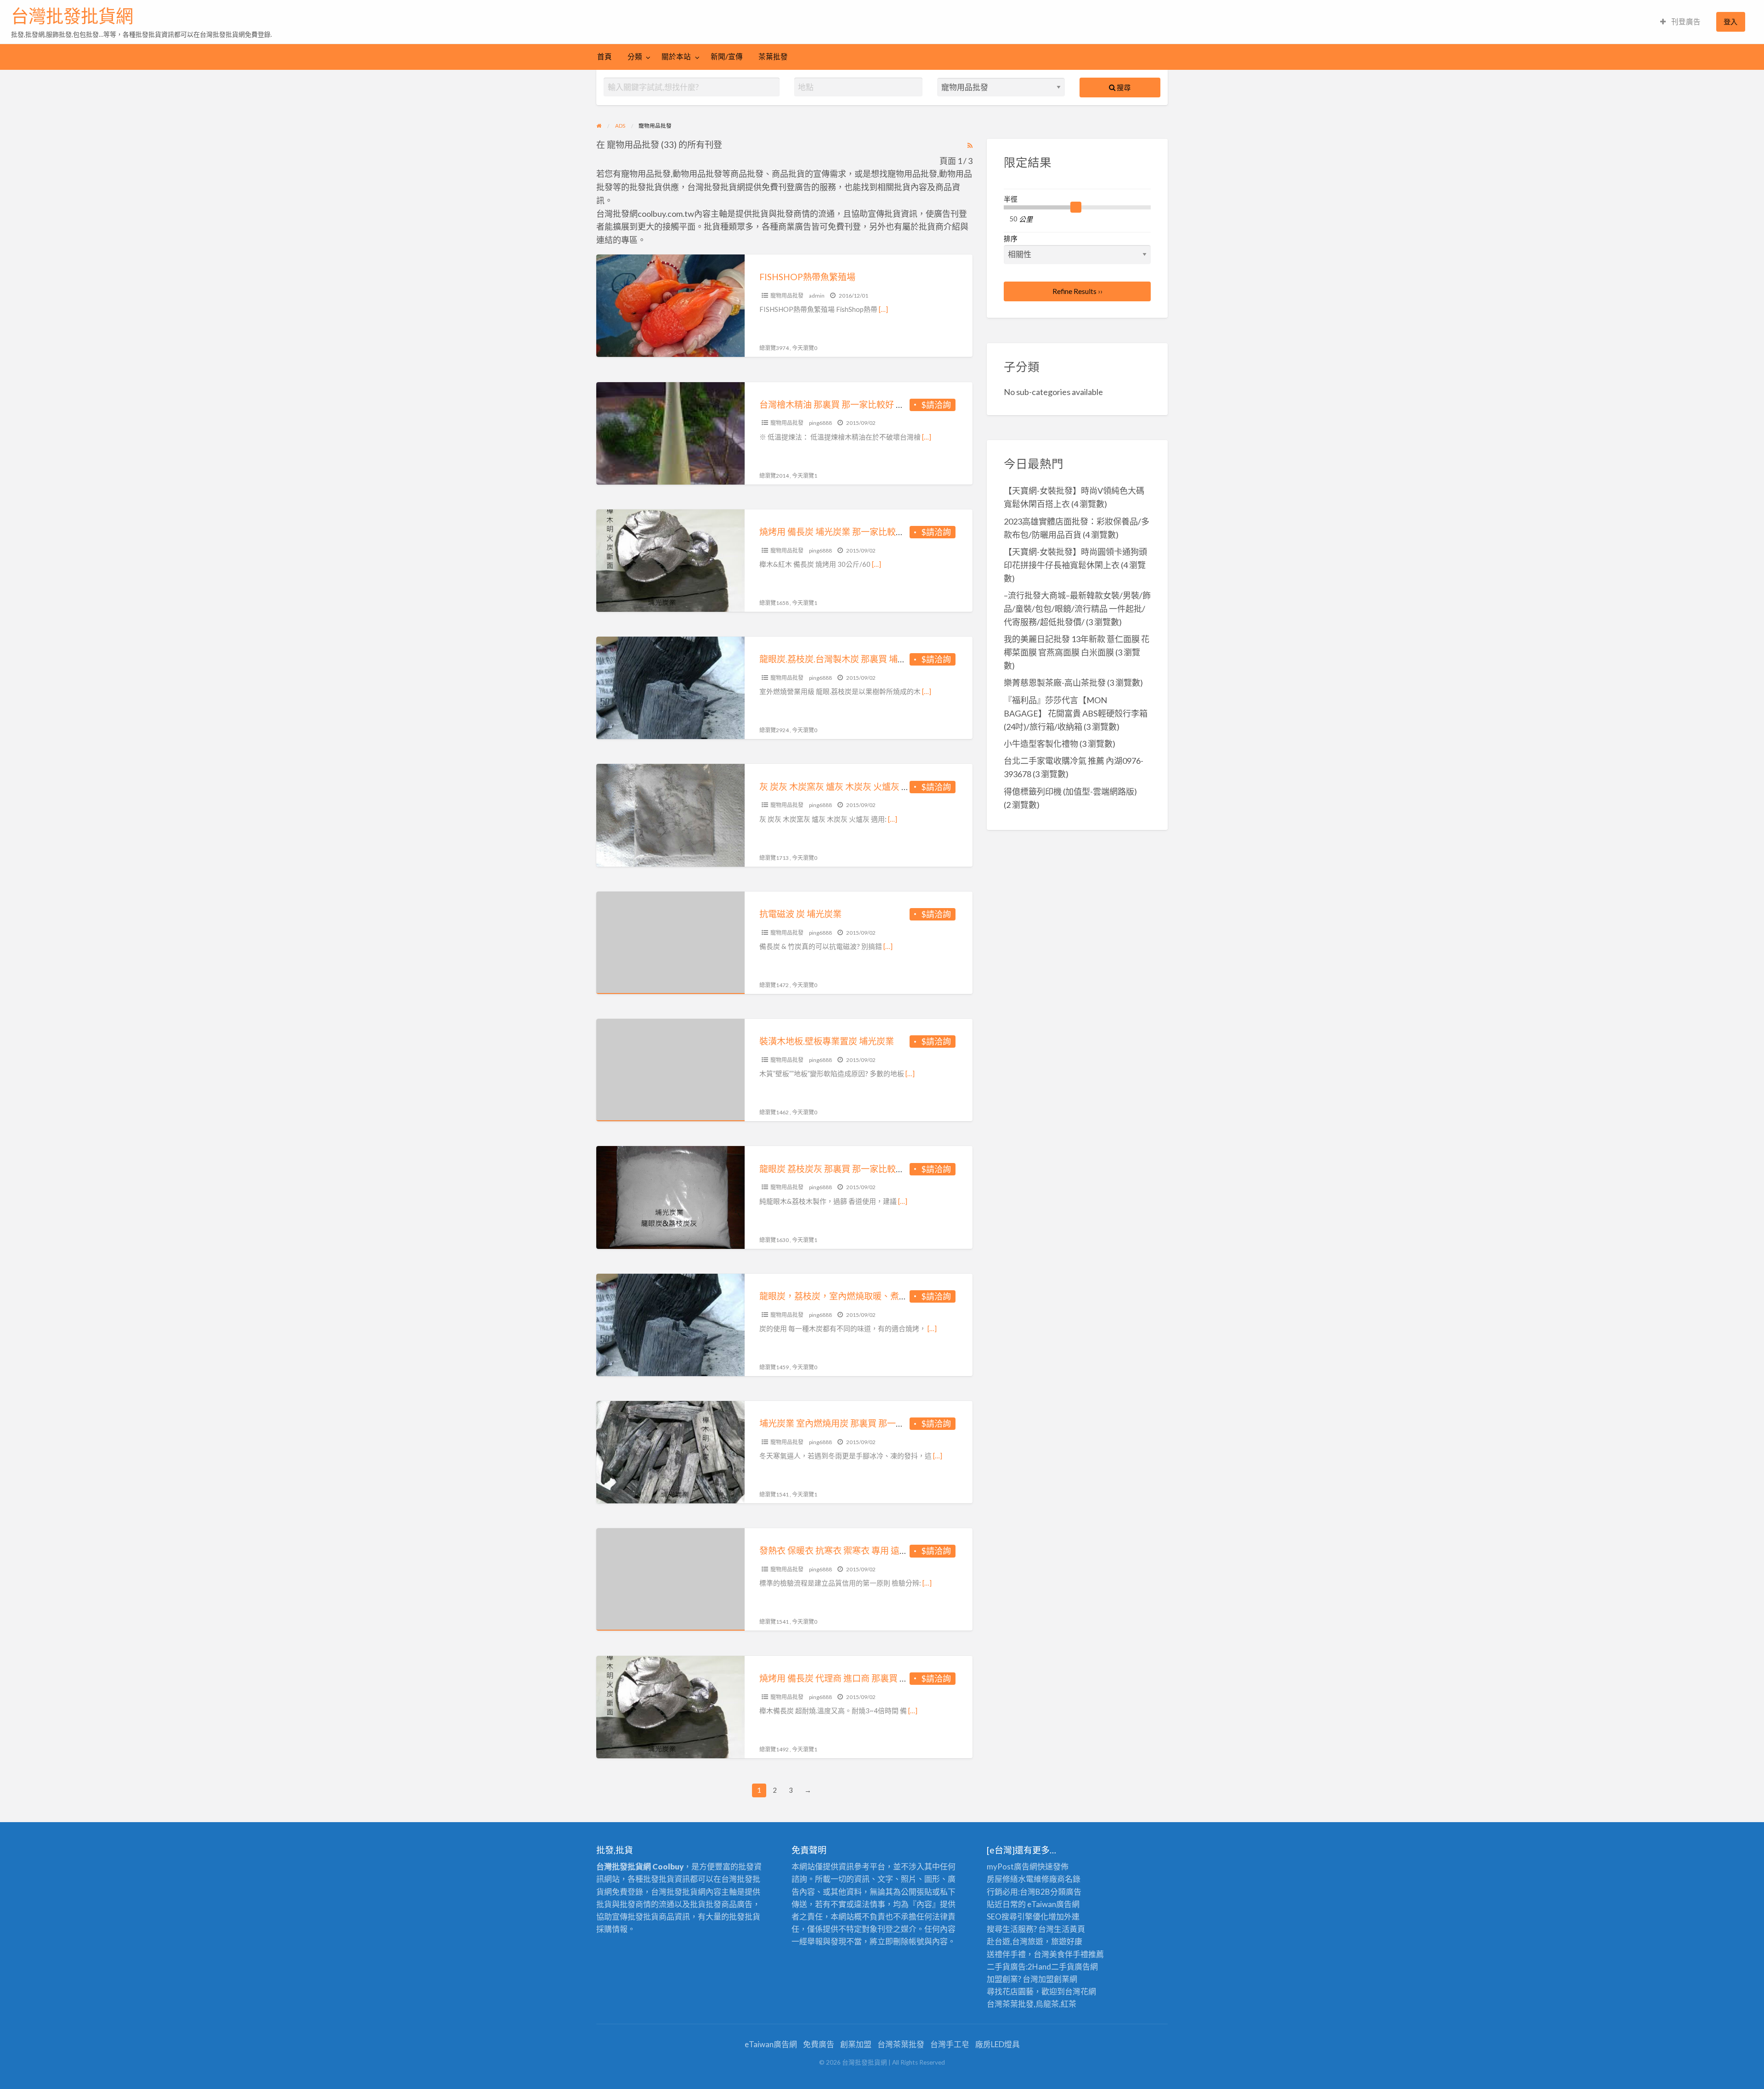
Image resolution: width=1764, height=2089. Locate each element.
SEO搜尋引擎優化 (1018, 1917)
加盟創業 (1054, 1979)
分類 (635, 56)
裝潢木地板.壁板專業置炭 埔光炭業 (827, 1041)
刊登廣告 (1685, 22)
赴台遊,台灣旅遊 (1015, 1941)
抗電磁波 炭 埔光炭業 (800, 914)
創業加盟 (856, 2044)
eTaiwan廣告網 (1053, 1904)
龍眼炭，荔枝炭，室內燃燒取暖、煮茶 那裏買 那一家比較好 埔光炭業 (893, 1296)
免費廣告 (819, 2044)
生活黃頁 (1069, 1929)
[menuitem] (1680, 22)
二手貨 (1063, 1967)
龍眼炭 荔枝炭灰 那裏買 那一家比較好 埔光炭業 (850, 1169)
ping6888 (820, 423)
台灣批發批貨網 (72, 16)
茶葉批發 (773, 56)
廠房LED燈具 (998, 2044)
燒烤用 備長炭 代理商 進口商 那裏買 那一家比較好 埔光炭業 (874, 1678)
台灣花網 (1080, 1991)
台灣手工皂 (950, 2044)
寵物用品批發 (787, 296)
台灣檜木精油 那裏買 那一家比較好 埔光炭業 (845, 404)
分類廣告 (1066, 1892)
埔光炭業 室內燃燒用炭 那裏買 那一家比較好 (845, 1423)
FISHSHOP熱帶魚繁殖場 (807, 277)
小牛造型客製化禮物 (1041, 744)
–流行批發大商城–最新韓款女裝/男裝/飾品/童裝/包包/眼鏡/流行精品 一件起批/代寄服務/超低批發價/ (1077, 609)
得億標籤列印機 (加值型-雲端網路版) (1070, 791)
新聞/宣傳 (727, 56)
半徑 (1011, 199)
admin (817, 296)
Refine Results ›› (1077, 291)
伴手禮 (1077, 1954)
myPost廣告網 (1012, 1866)
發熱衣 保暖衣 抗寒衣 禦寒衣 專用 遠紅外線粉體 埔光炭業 (870, 1550)
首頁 (605, 56)
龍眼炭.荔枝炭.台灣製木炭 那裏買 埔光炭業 (842, 659)
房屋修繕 (1002, 1879)
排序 (1011, 238)
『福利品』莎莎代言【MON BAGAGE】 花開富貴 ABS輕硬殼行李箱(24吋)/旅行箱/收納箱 (1076, 713)
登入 (1730, 22)
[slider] (1076, 207)
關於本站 (676, 56)
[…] (883, 309)
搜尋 (1123, 87)
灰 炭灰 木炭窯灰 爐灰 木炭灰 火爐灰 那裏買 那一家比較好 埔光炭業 (889, 787)
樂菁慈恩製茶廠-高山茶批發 (1055, 683)
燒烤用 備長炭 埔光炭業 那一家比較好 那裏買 (846, 532)
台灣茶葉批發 (1010, 2004)
